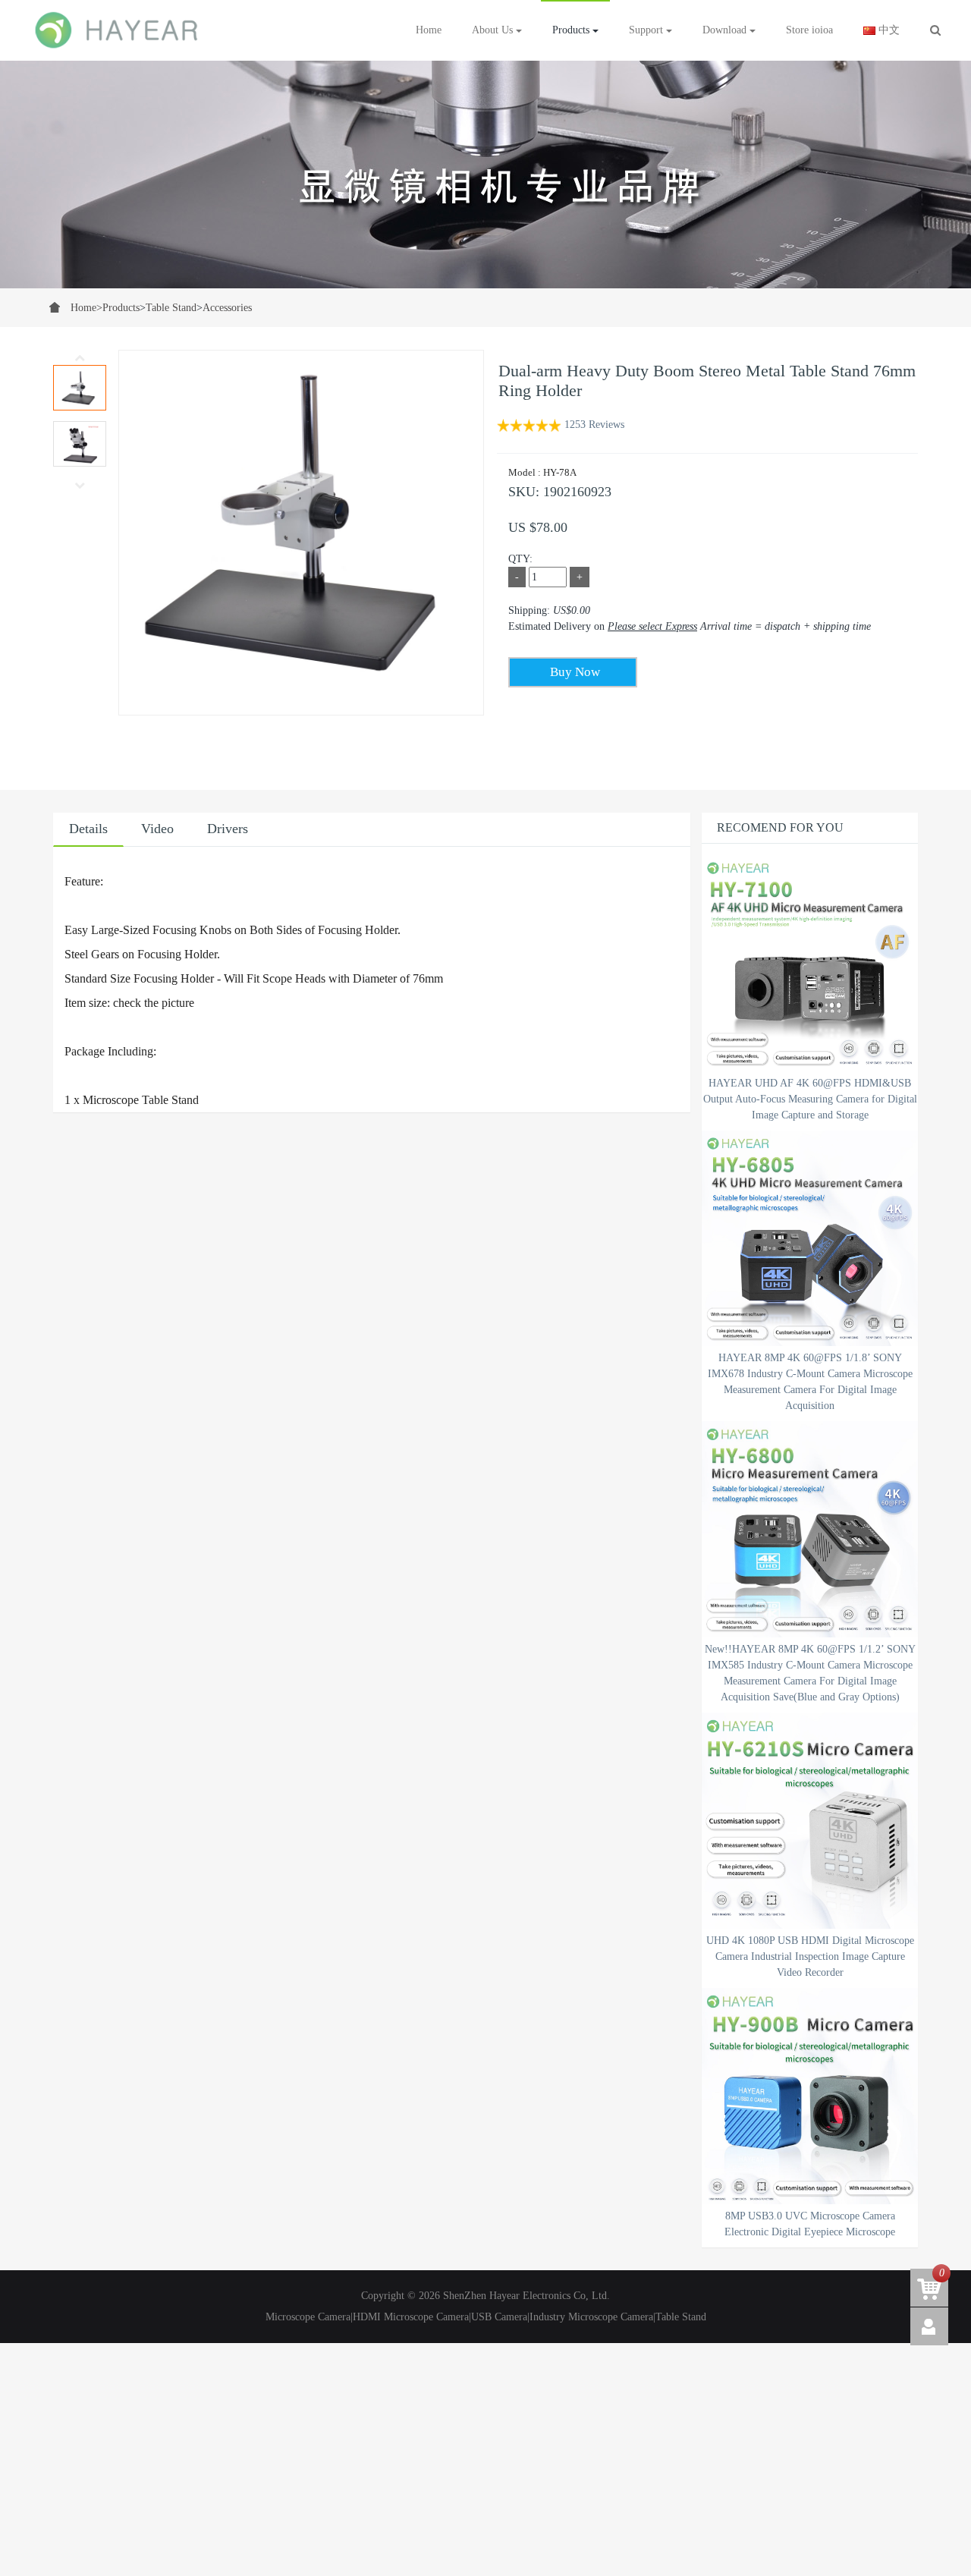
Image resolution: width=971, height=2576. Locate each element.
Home (429, 30)
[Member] (929, 2326)
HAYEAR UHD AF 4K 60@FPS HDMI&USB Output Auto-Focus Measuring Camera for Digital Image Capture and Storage (810, 1099)
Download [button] (726, 30)
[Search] (935, 30)
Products (121, 308)
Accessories (227, 308)
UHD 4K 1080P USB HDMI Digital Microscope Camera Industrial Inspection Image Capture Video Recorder (810, 1956)
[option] (485, 175)
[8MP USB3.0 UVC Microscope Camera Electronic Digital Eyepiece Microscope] (810, 2096)
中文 (888, 30)
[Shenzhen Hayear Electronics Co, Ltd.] (118, 30)
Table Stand (171, 308)
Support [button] (647, 30)
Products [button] (572, 30)
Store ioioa (809, 30)
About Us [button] (494, 30)
